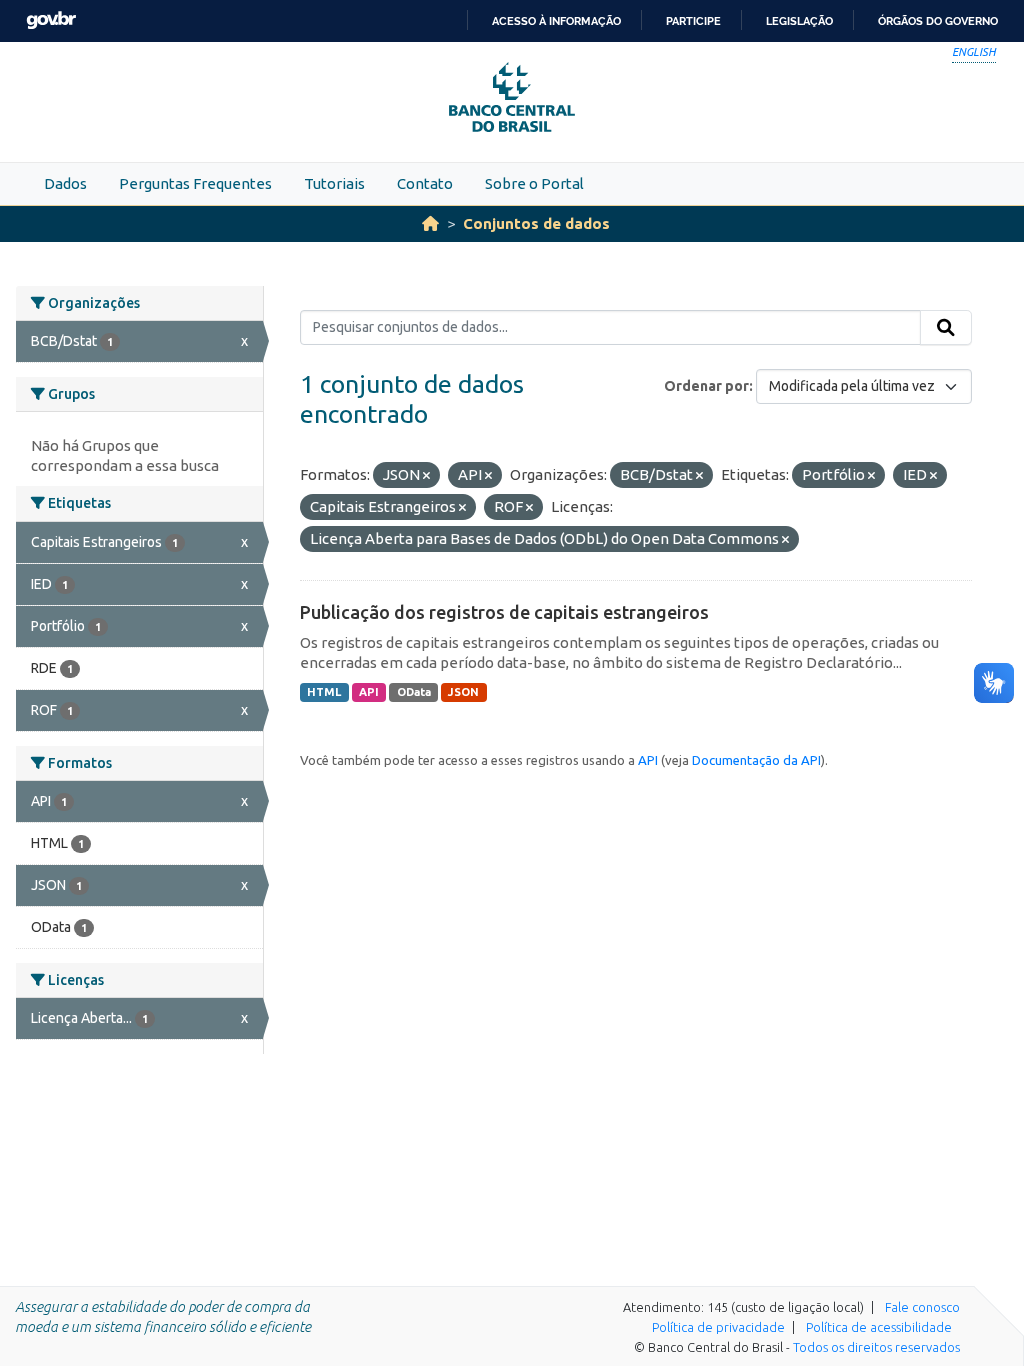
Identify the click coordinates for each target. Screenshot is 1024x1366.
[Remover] (426, 476)
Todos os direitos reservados (876, 1347)
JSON (463, 692)
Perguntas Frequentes (195, 183)
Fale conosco (922, 1307)
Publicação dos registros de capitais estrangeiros (504, 612)
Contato (425, 183)
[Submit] (946, 328)
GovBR (51, 20)
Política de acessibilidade (879, 1327)
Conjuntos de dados (536, 223)
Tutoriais (334, 183)
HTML (324, 692)
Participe (693, 21)
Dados (65, 183)
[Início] (430, 223)
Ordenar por (706, 386)
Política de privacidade (718, 1327)
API (369, 692)
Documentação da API (756, 760)
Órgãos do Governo (938, 21)
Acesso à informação (556, 21)
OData (414, 692)
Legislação (799, 21)
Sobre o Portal (534, 183)
